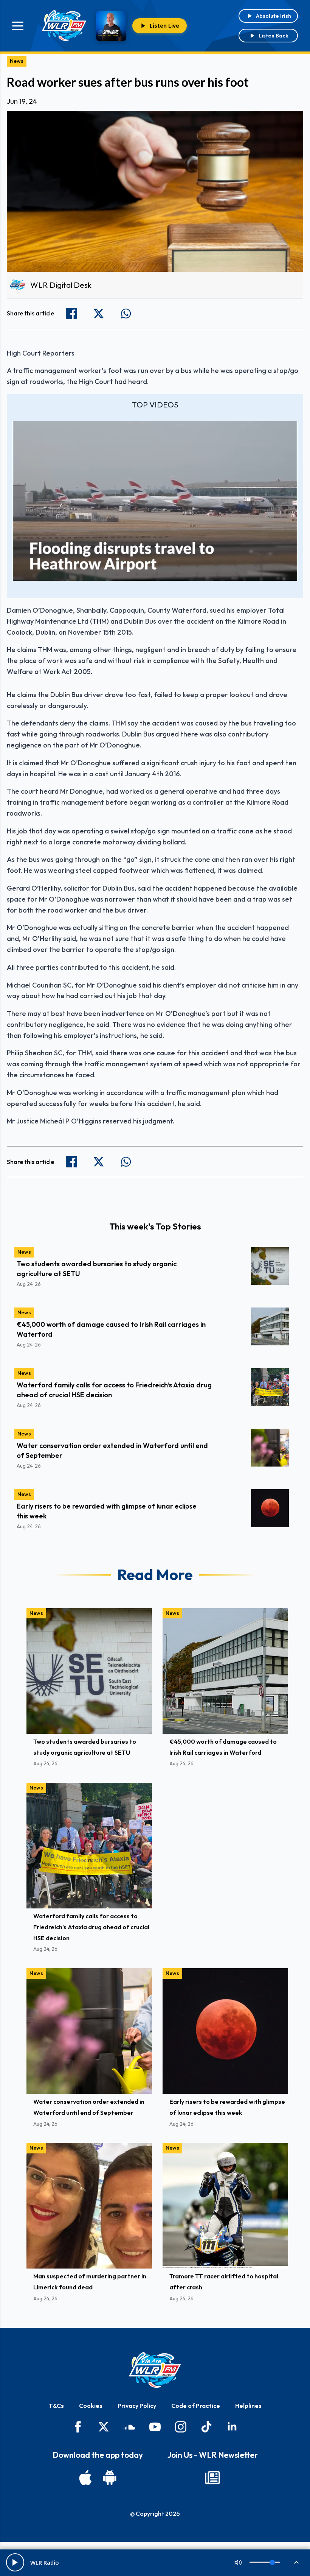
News (17, 61)
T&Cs (56, 2406)
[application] (155, 501)
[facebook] (78, 2427)
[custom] (129, 2427)
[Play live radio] (15, 2562)
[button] (155, 500)
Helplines (248, 2406)
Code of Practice (196, 2406)
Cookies (91, 2406)
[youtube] (155, 2427)
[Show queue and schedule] (296, 2562)
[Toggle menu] (18, 26)
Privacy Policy (137, 2406)
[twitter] (104, 2427)
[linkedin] (232, 2427)
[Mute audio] (238, 2562)
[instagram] (181, 2427)
